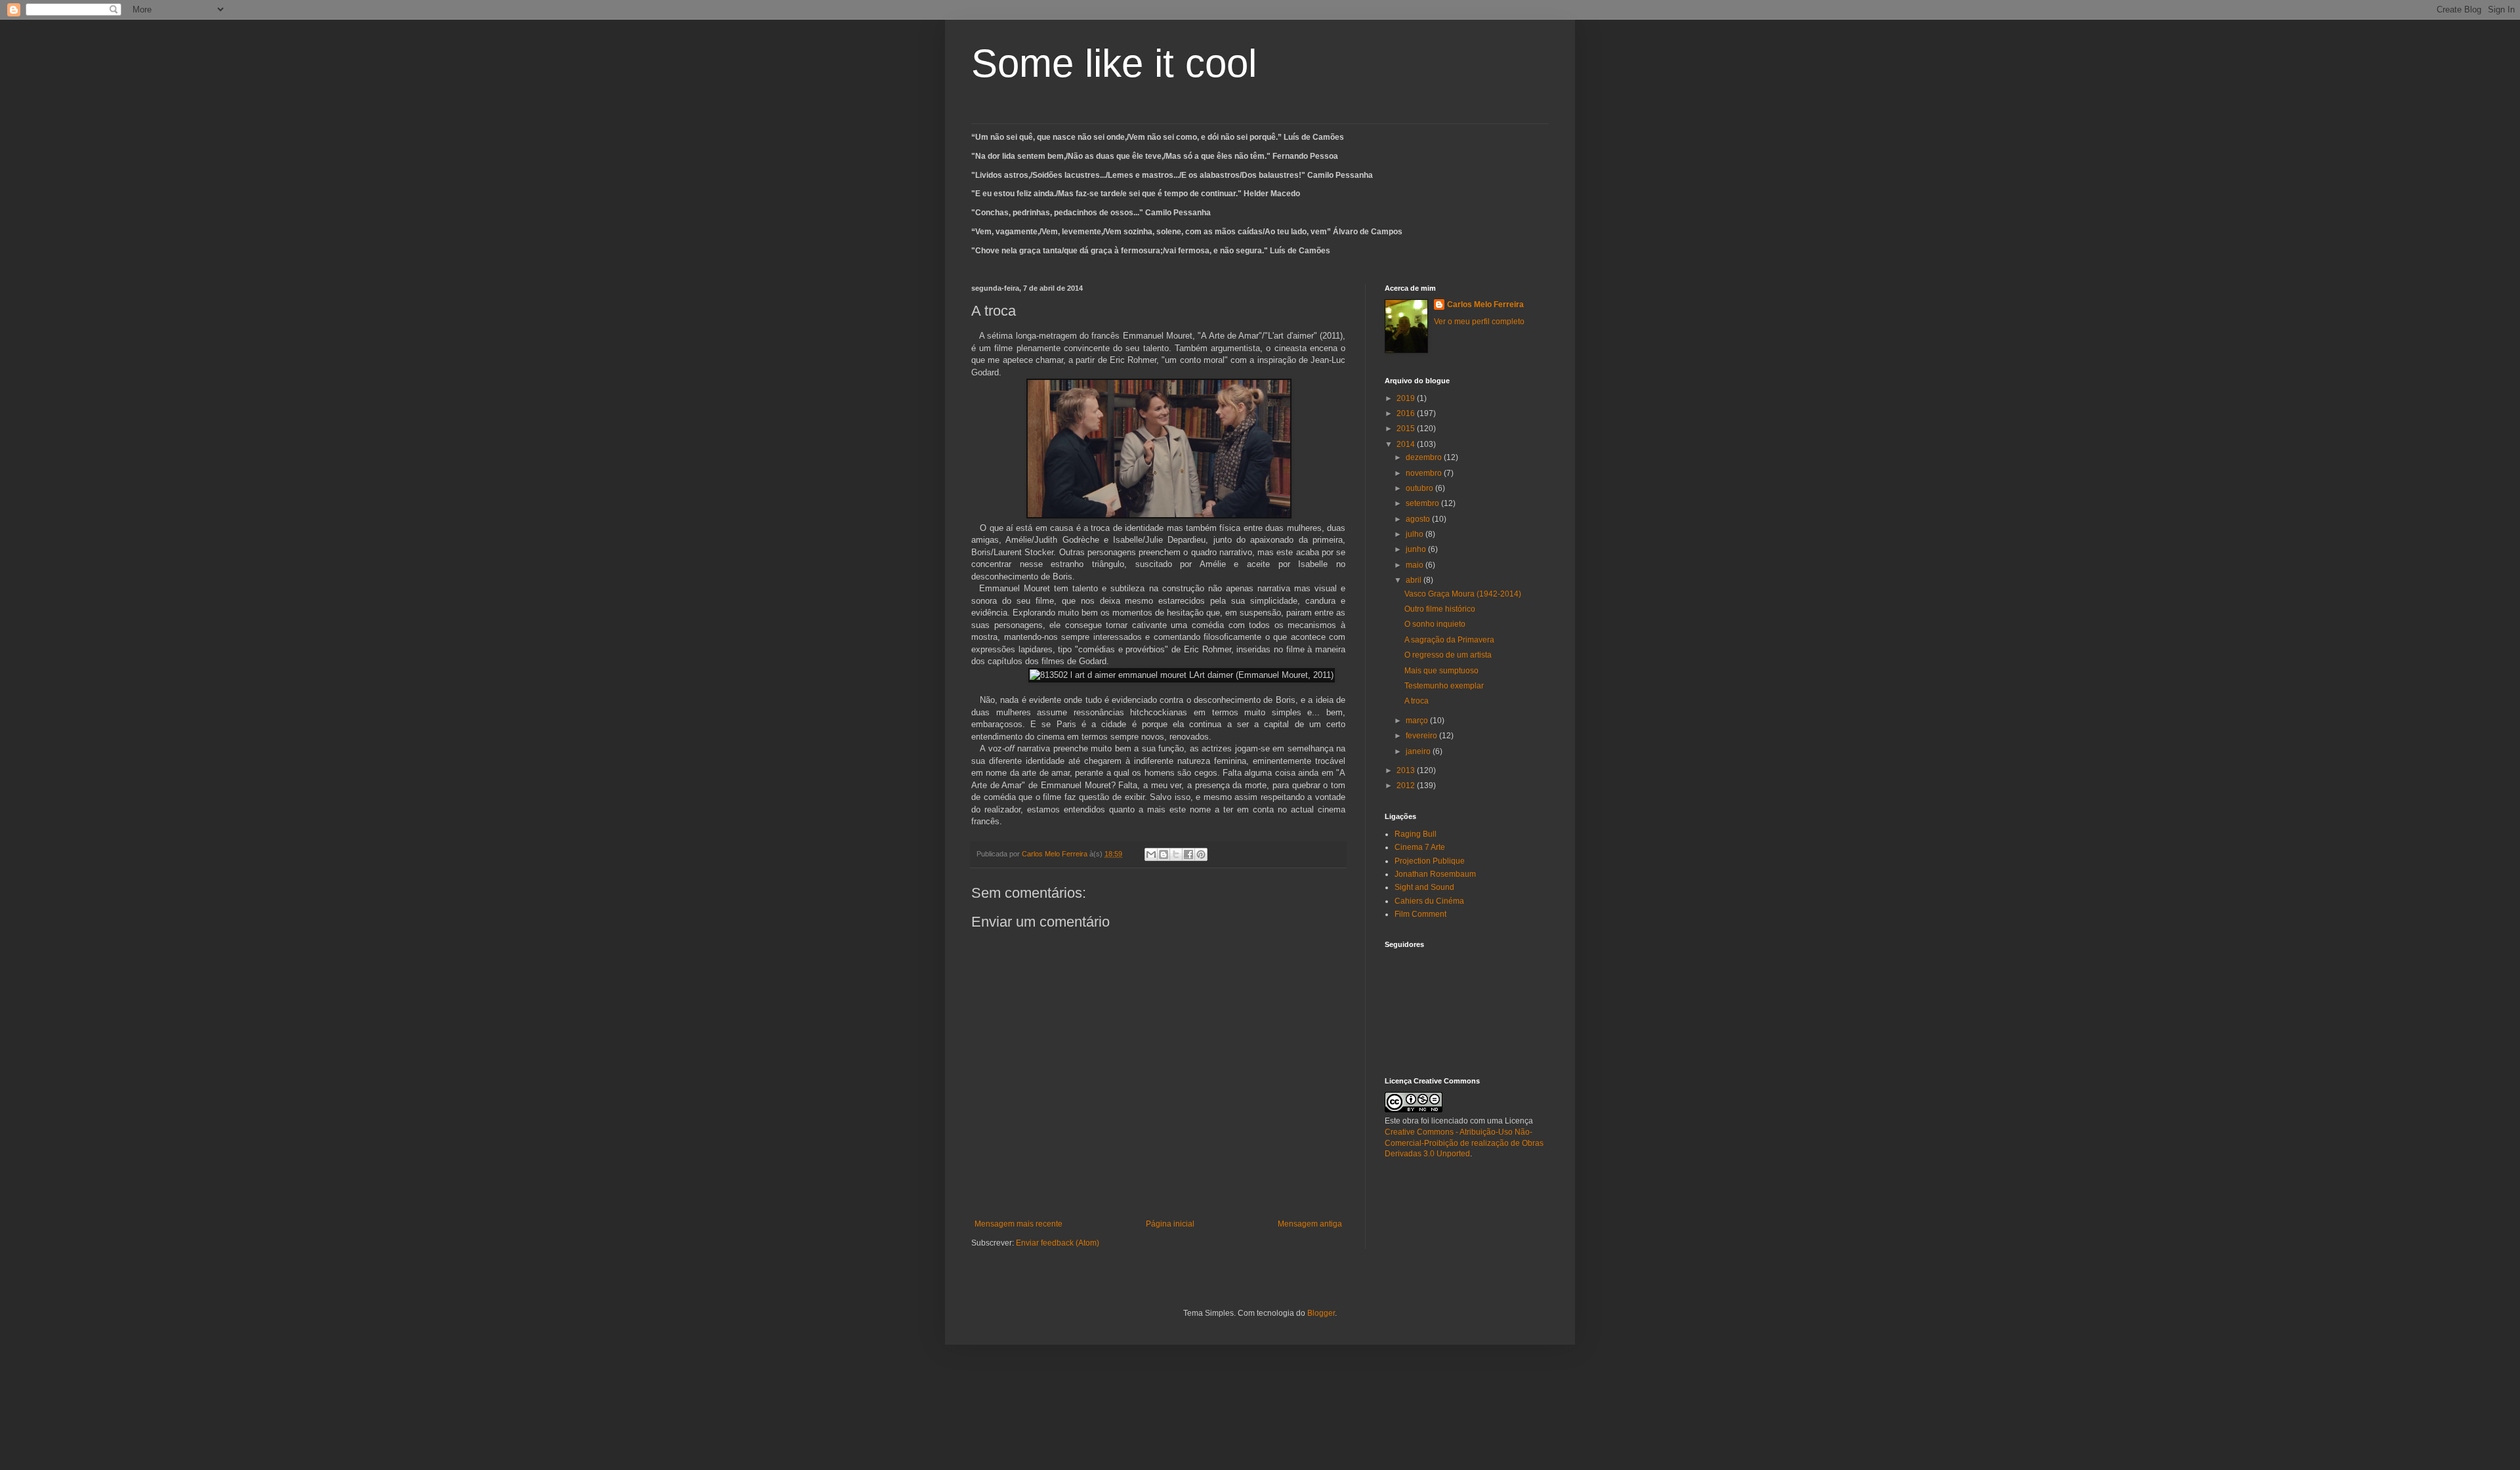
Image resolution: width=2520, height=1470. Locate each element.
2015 (1407, 429)
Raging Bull (1416, 834)
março (1418, 721)
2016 (1407, 413)
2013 (1407, 770)
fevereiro (1422, 736)
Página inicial (1170, 1224)
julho (1416, 534)
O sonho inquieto (1435, 624)
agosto (1419, 519)
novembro (1425, 473)
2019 (1407, 398)
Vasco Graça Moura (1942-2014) (1463, 594)
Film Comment (1420, 914)
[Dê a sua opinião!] (1164, 854)
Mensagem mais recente (1018, 1224)
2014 (1407, 444)
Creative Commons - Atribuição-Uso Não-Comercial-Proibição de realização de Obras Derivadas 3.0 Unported (1464, 1143)
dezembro (1425, 457)
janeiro (1419, 751)
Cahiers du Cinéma (1429, 901)
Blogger (1321, 1313)
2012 (1407, 786)
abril (1415, 580)
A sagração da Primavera (1449, 640)
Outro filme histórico (1440, 609)
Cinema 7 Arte (1420, 847)
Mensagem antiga (1310, 1224)
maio (1416, 565)
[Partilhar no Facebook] (1188, 854)
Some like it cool (1114, 63)
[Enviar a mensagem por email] (1151, 854)
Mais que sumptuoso (1441, 671)
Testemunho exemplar (1444, 686)
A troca (1417, 701)
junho (1417, 549)
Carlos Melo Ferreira (1485, 304)
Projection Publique (1430, 861)
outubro (1420, 488)
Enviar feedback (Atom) (1058, 1243)
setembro (1423, 503)
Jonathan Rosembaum (1435, 874)
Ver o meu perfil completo (1479, 322)
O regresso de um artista (1448, 655)
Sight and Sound (1424, 887)
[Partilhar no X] (1176, 854)
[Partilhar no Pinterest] (1201, 854)
